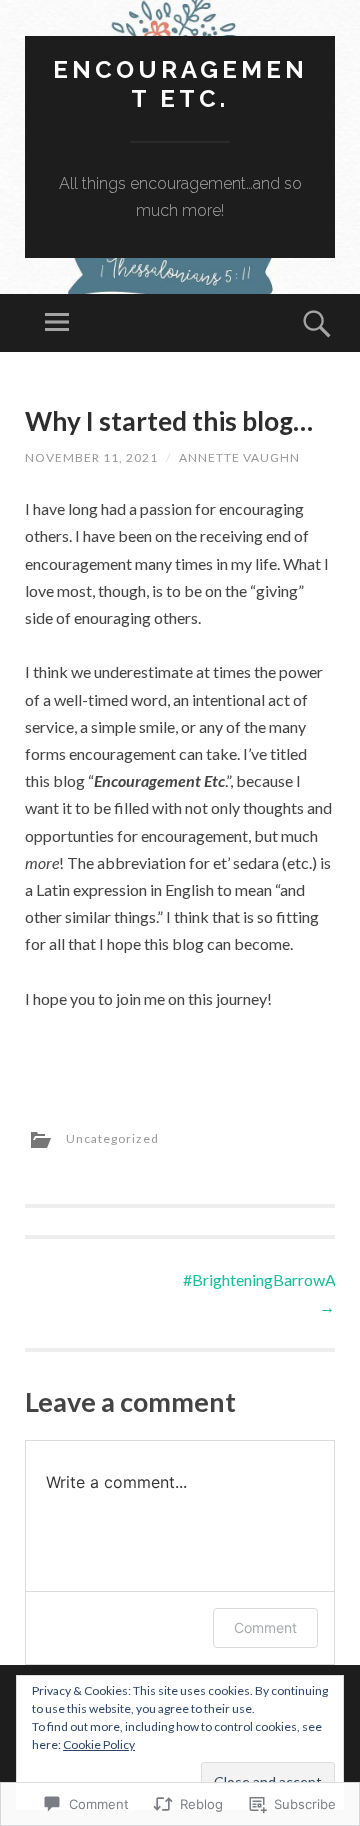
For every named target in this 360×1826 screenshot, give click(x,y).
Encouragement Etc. (180, 84)
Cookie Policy (99, 1744)
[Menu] (57, 323)
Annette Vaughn (239, 457)
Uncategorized (112, 1138)
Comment (265, 1627)
